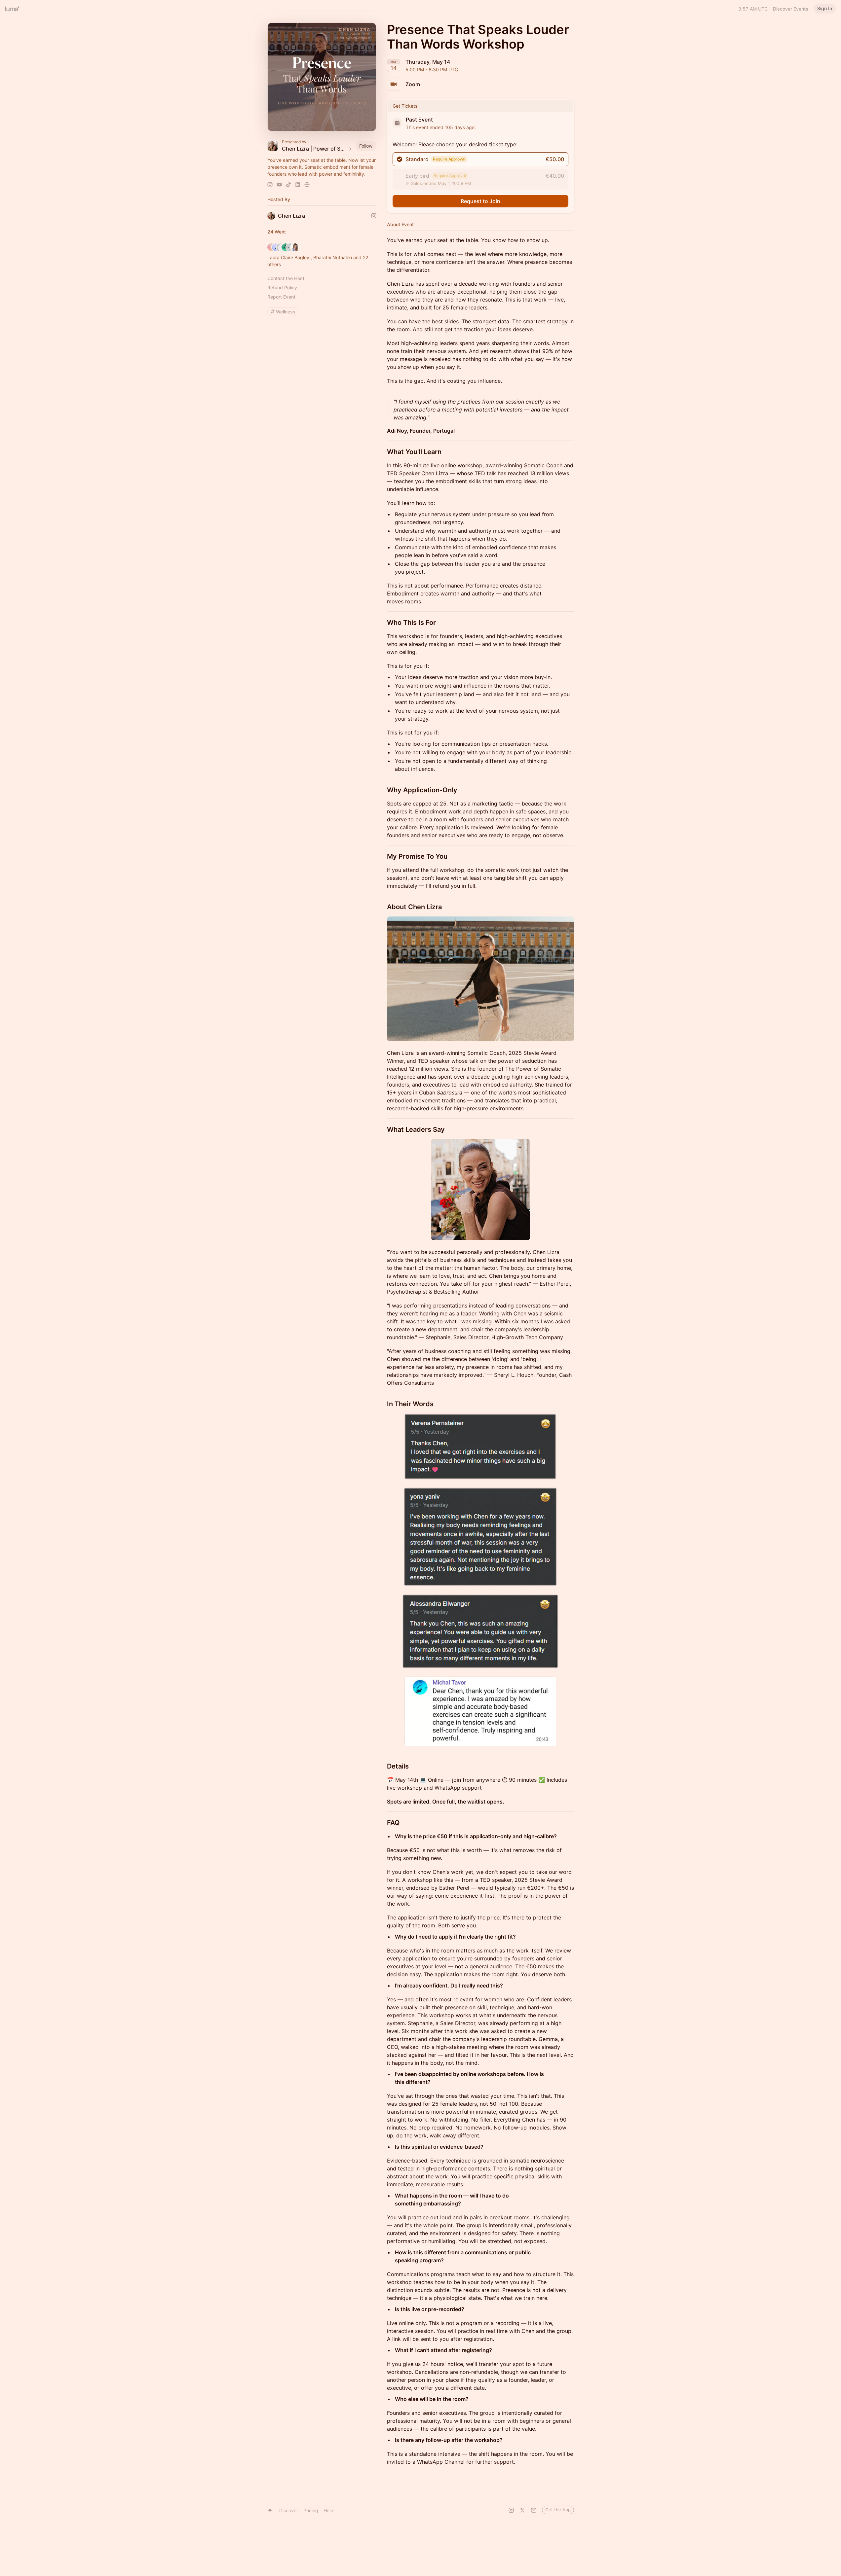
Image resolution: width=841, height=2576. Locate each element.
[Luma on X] (522, 2510)
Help (328, 2510)
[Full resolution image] (480, 979)
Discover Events (791, 9)
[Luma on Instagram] (511, 2510)
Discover (289, 2510)
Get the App (558, 2510)
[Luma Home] (13, 9)
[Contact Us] (534, 2510)
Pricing (311, 2510)
